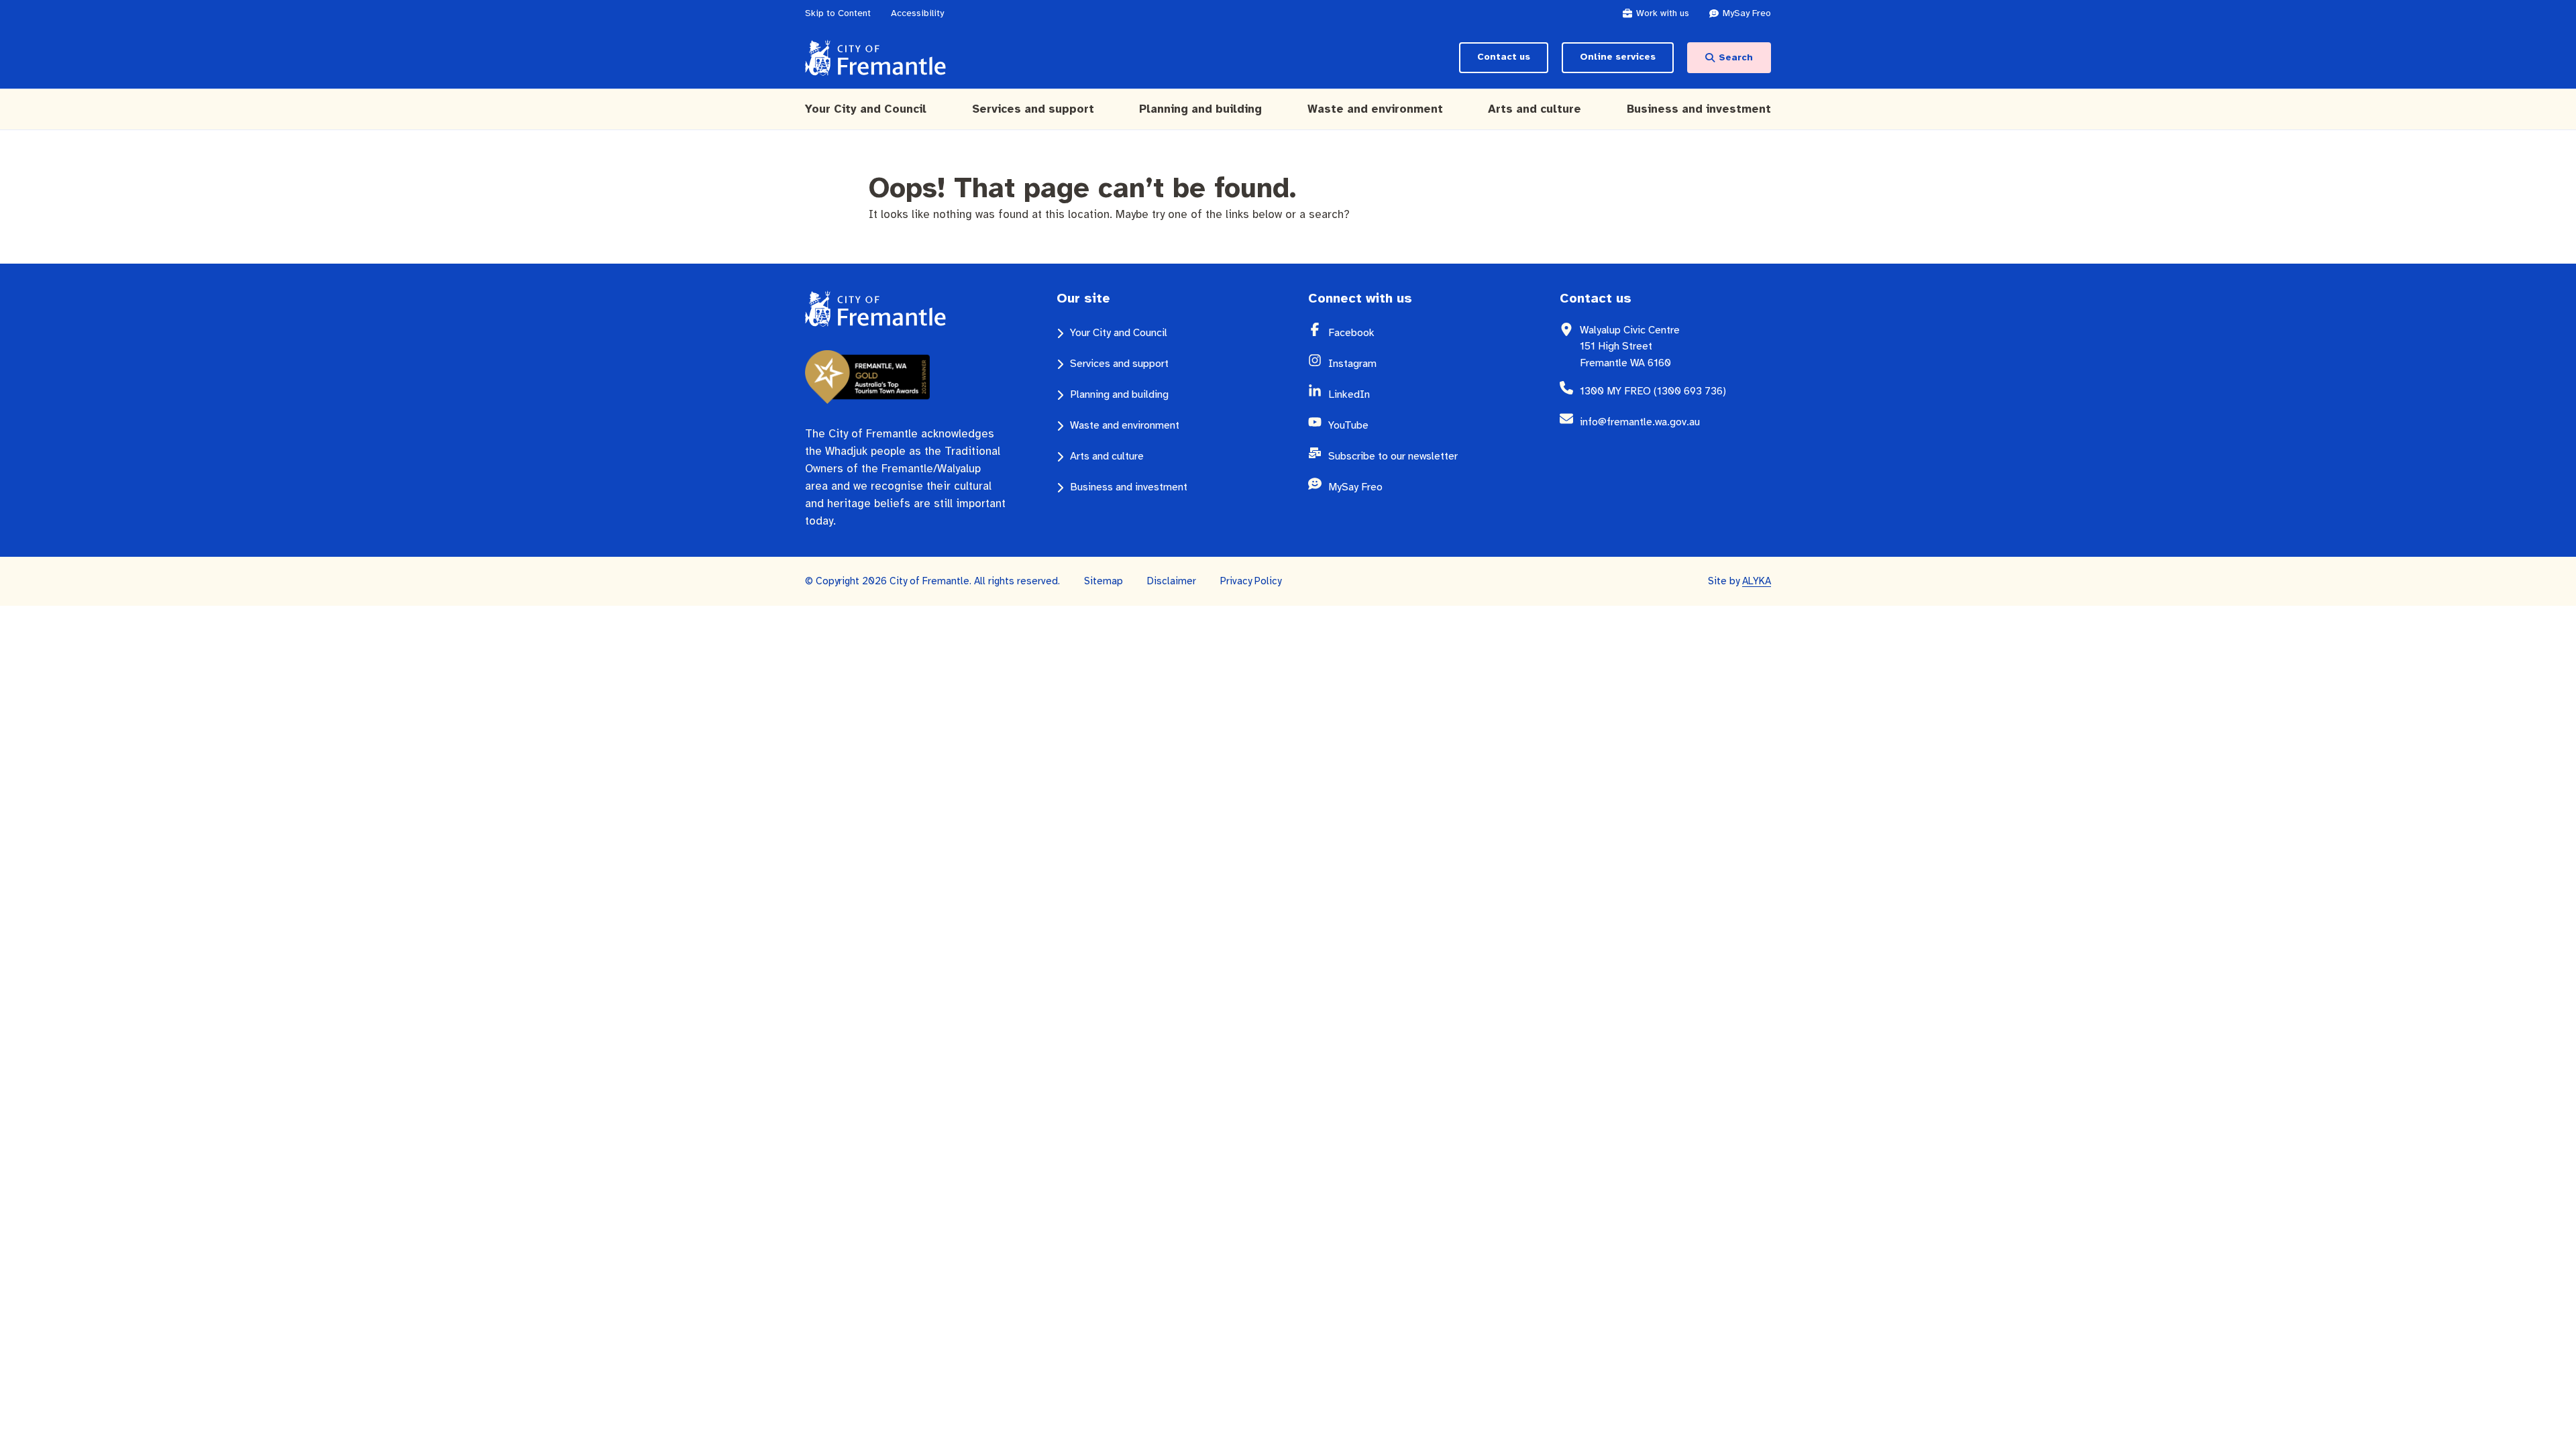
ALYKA (1757, 581)
